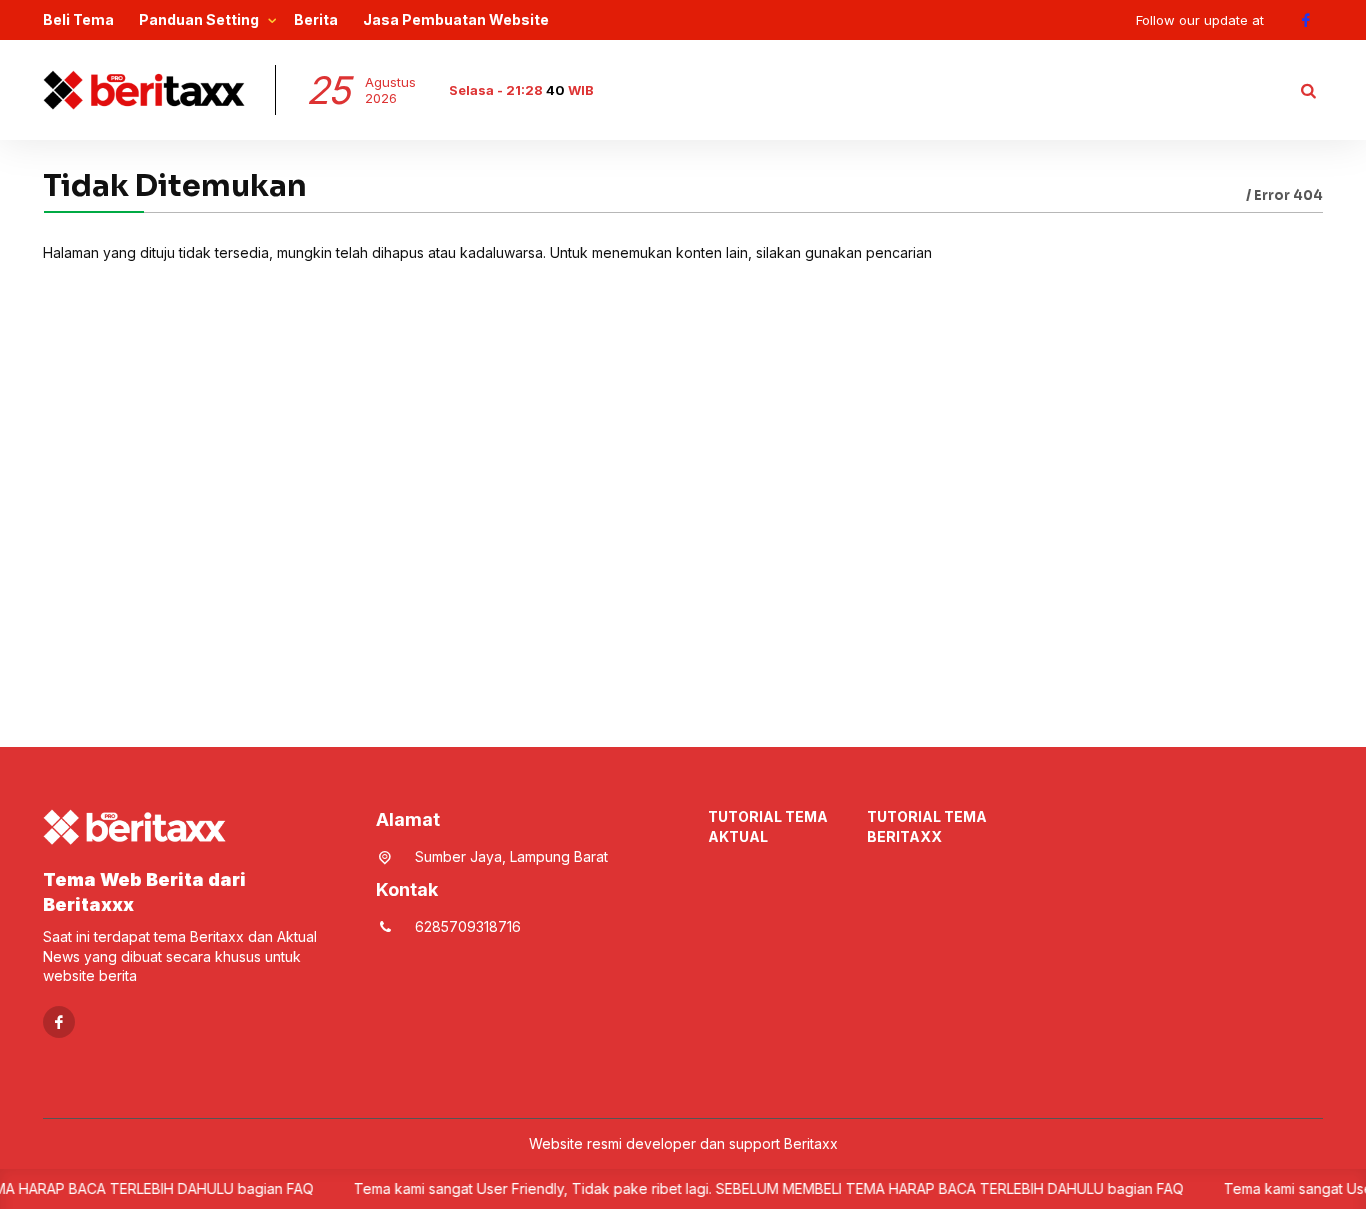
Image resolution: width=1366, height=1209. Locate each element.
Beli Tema (78, 19)
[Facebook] (1306, 20)
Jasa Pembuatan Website (456, 19)
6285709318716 (468, 926)
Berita (316, 19)
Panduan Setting (199, 19)
